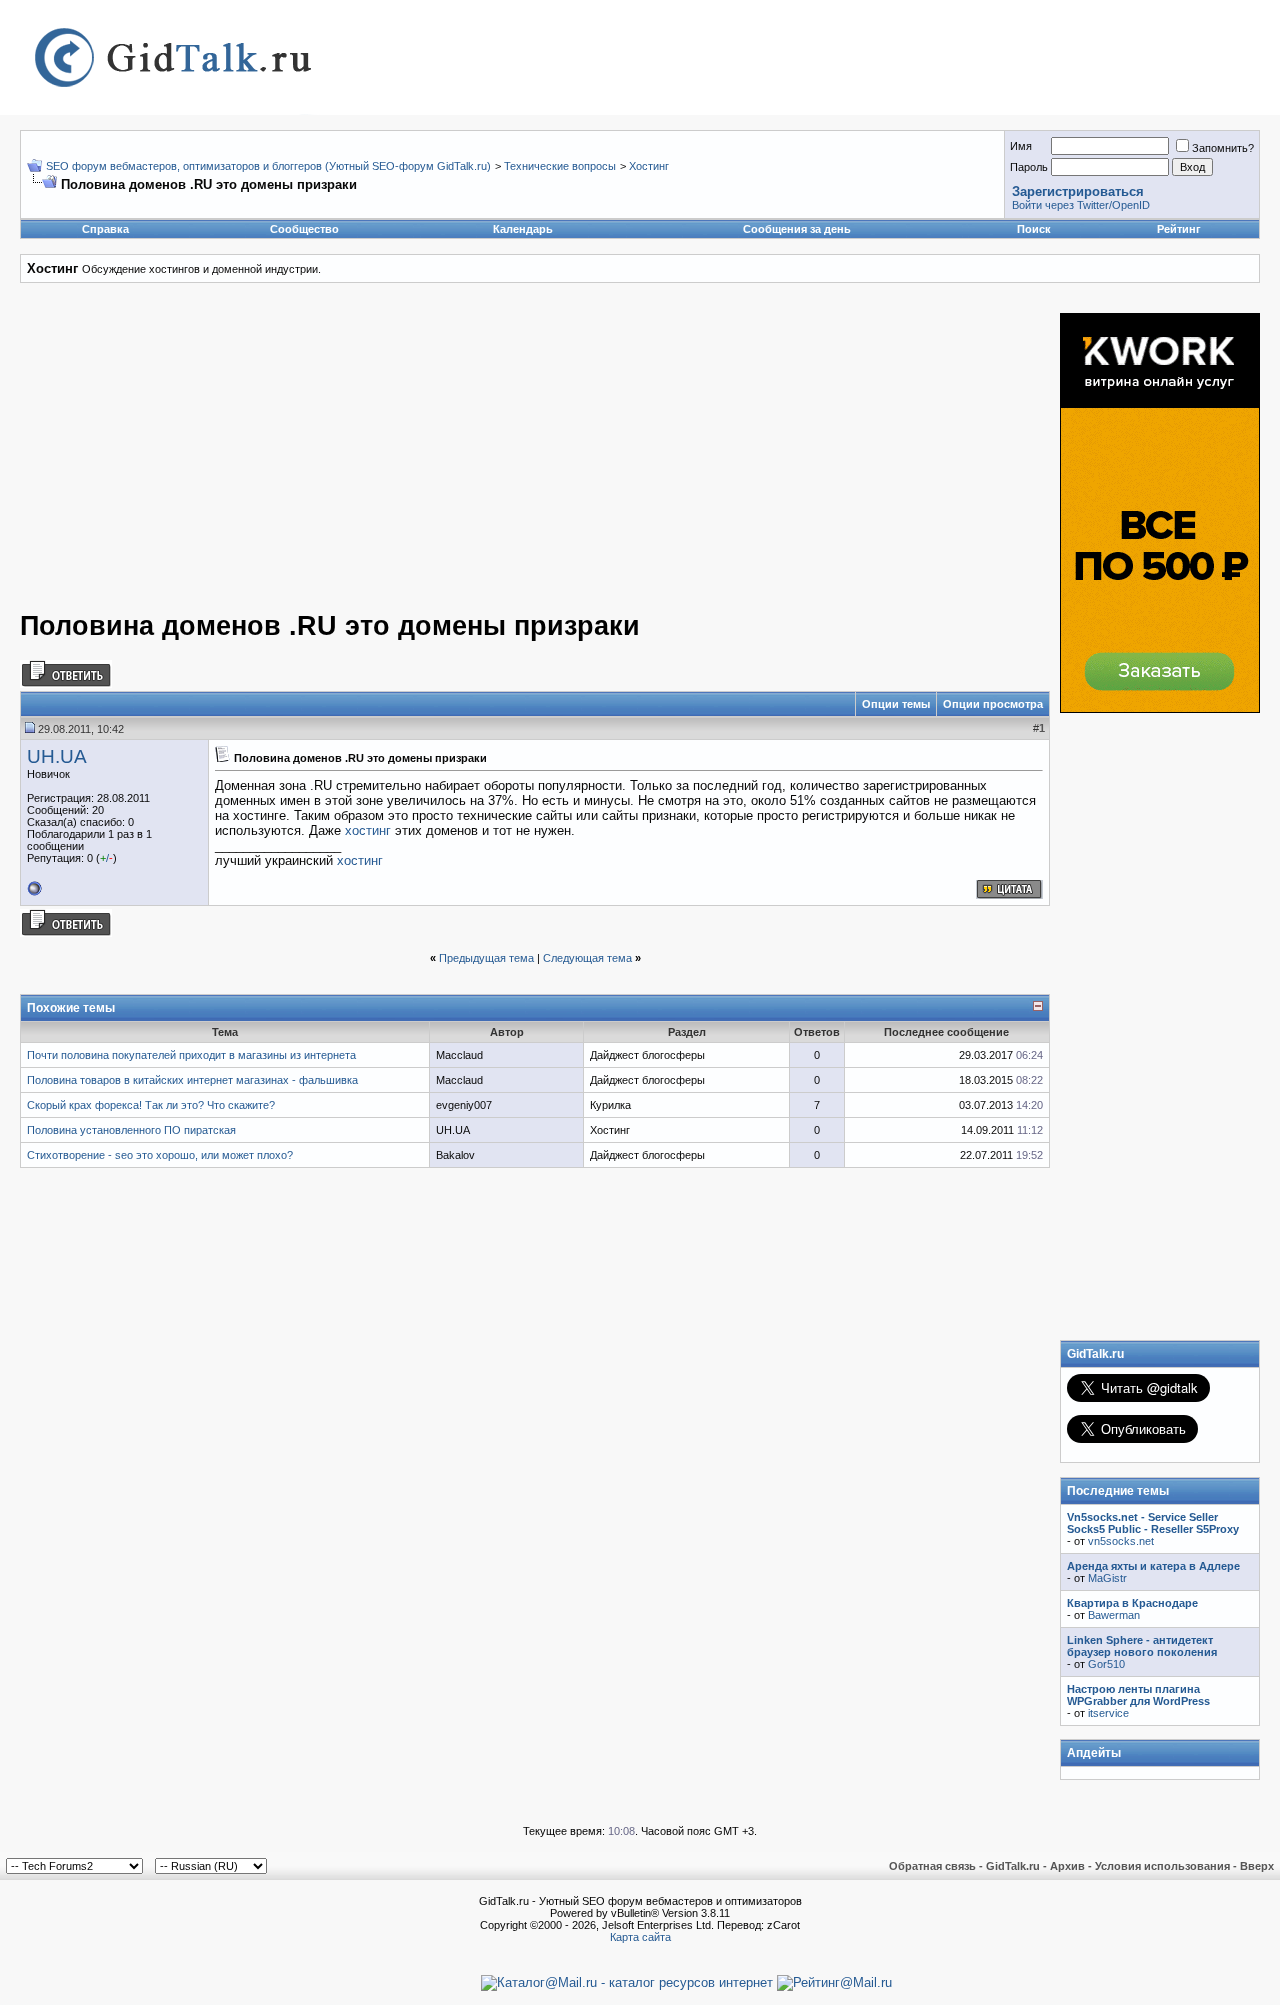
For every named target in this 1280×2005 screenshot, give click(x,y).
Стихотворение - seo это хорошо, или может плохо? (160, 1155)
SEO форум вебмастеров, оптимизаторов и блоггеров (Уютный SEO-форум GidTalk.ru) (268, 166)
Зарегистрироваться (1078, 191)
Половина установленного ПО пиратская (131, 1130)
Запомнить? (1223, 148)
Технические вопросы (560, 166)
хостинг (368, 830)
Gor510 (1106, 1664)
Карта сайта (640, 1937)
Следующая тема (587, 958)
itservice (1108, 1713)
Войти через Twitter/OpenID (1081, 205)
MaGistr (1107, 1578)
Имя (1021, 146)
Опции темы (896, 704)
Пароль (1029, 167)
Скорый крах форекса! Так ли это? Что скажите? (151, 1105)
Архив (1067, 1866)
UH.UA (57, 756)
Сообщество (304, 229)
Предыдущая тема (486, 958)
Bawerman (1114, 1615)
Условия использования (1162, 1866)
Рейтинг (1179, 229)
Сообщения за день (797, 229)
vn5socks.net (1121, 1541)
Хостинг (649, 166)
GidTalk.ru (1013, 1866)
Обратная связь (932, 1866)
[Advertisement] (432, 453)
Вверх (1257, 1866)
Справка (105, 229)
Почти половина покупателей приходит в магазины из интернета (191, 1055)
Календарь (523, 229)
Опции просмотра (993, 704)
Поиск (1034, 229)
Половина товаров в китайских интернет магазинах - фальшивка (192, 1080)
